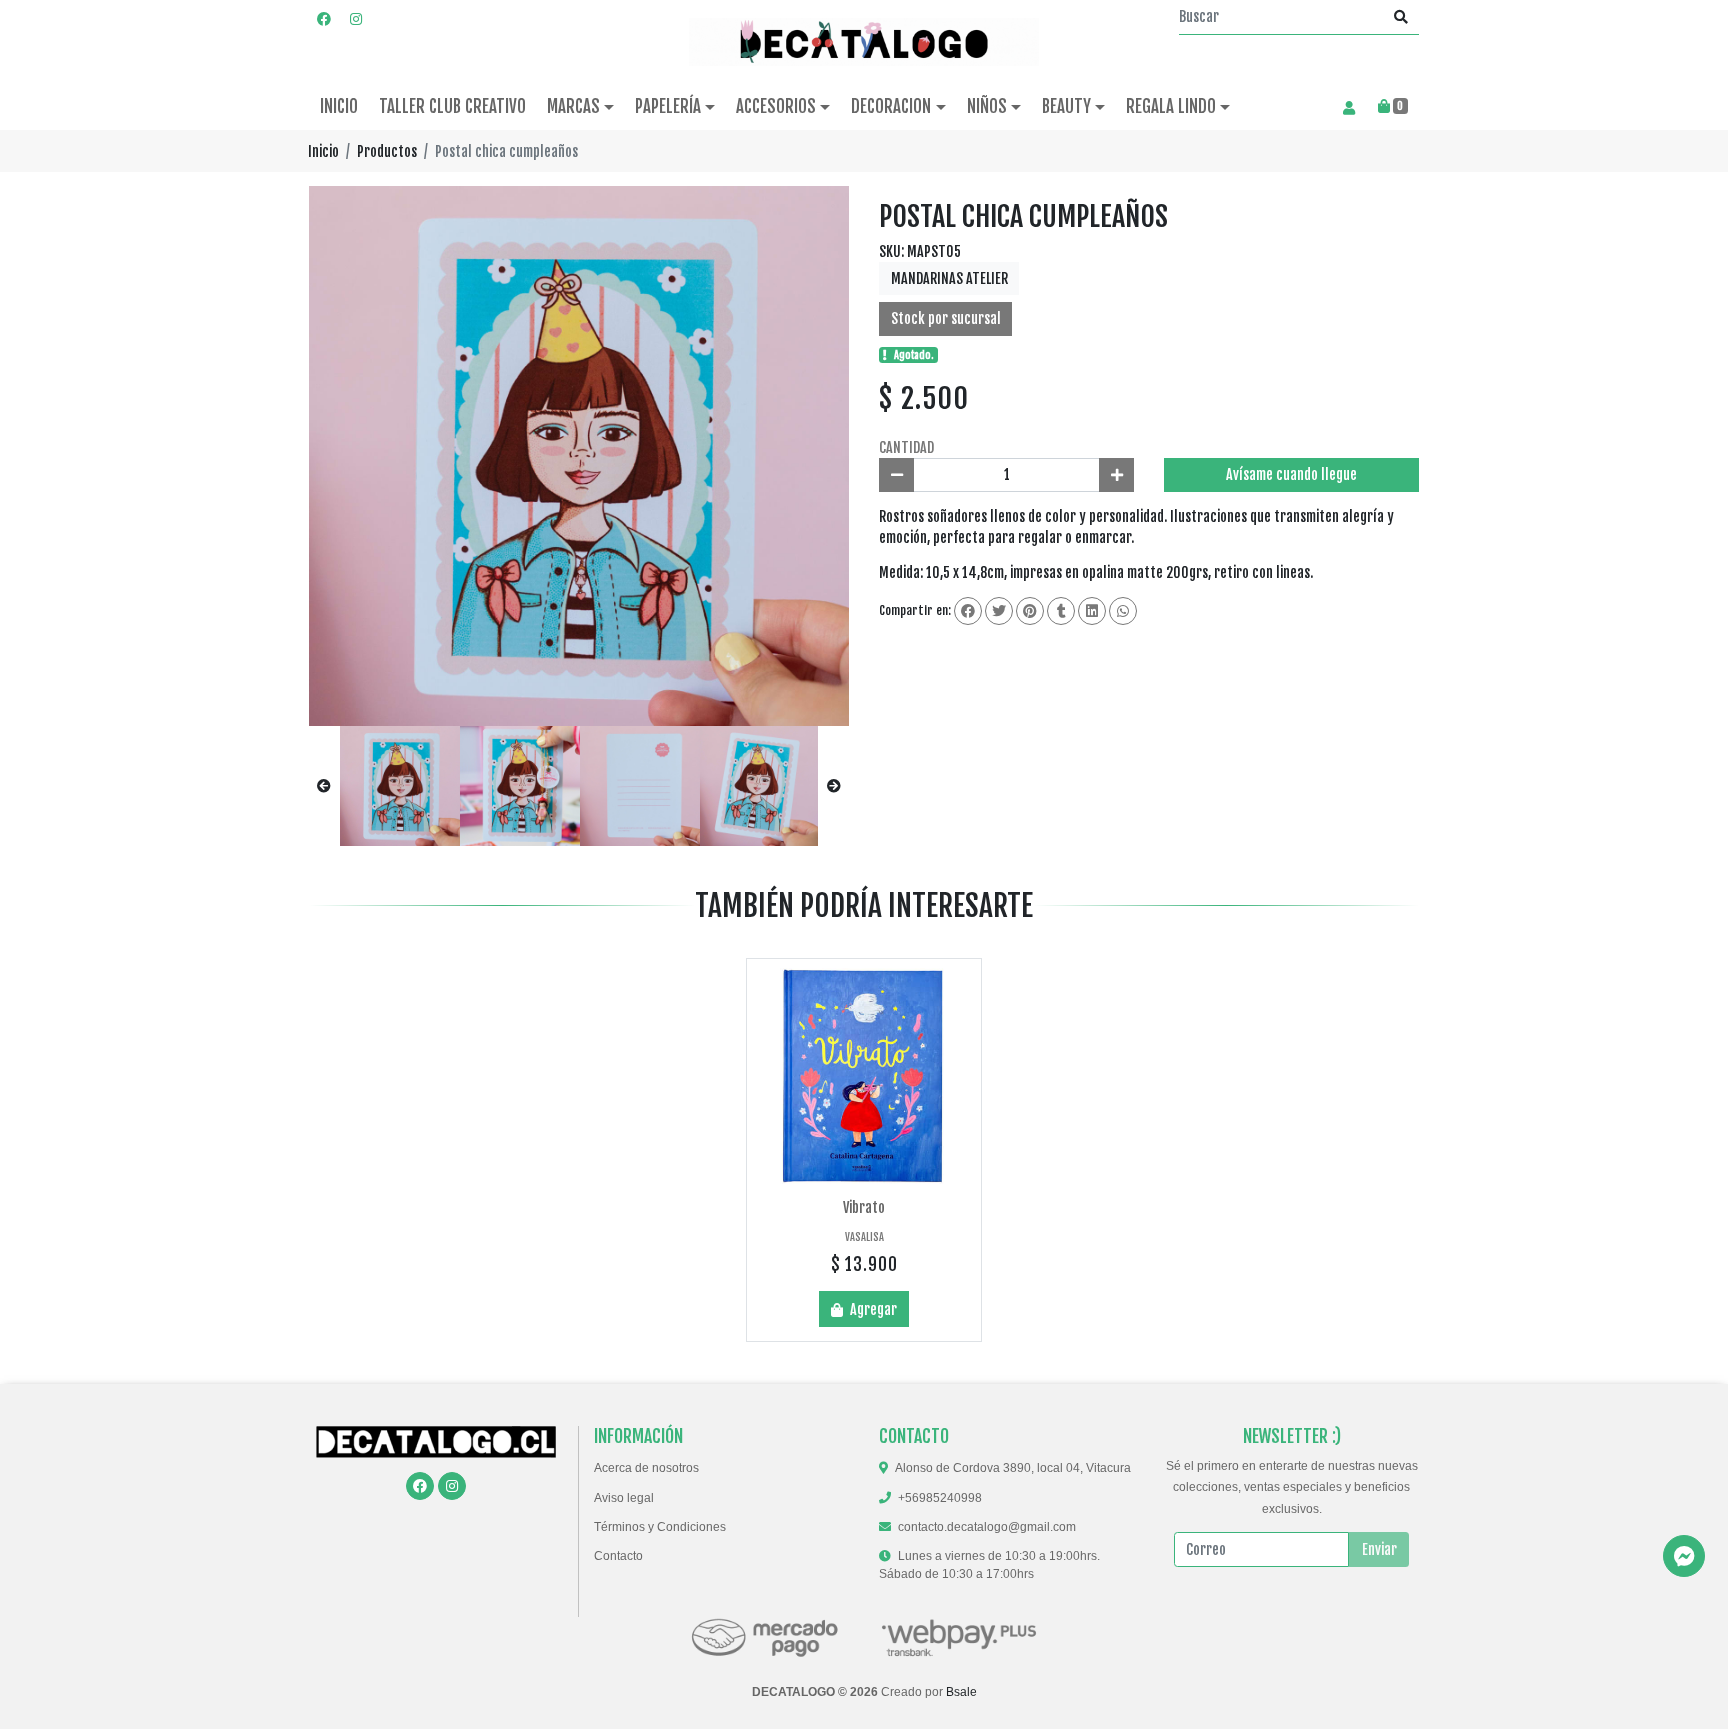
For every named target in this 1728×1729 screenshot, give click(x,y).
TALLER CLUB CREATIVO (452, 106)
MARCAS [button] (573, 106)
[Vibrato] (864, 1076)
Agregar (872, 1309)
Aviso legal (624, 1498)
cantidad (906, 447)
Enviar (1379, 1549)
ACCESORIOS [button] (776, 106)
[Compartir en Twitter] (999, 611)
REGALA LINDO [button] (1171, 106)
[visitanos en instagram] (356, 18)
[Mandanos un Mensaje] (1684, 1556)
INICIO (339, 106)
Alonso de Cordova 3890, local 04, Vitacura (1013, 1468)
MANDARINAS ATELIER (949, 278)
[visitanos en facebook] (324, 18)
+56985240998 (940, 1498)
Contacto (618, 1556)
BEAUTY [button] (1066, 106)
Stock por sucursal (946, 318)
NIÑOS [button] (987, 106)
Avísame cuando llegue (1291, 474)
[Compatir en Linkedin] (1092, 611)
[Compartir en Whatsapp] (1123, 611)
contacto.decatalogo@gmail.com (987, 1527)
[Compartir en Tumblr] (1061, 611)
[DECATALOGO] (864, 42)
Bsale (961, 1692)
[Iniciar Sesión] (1348, 107)
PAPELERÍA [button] (668, 106)
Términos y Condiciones (660, 1527)
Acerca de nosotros (646, 1468)
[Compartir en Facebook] (968, 611)
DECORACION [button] (891, 106)
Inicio (323, 151)
